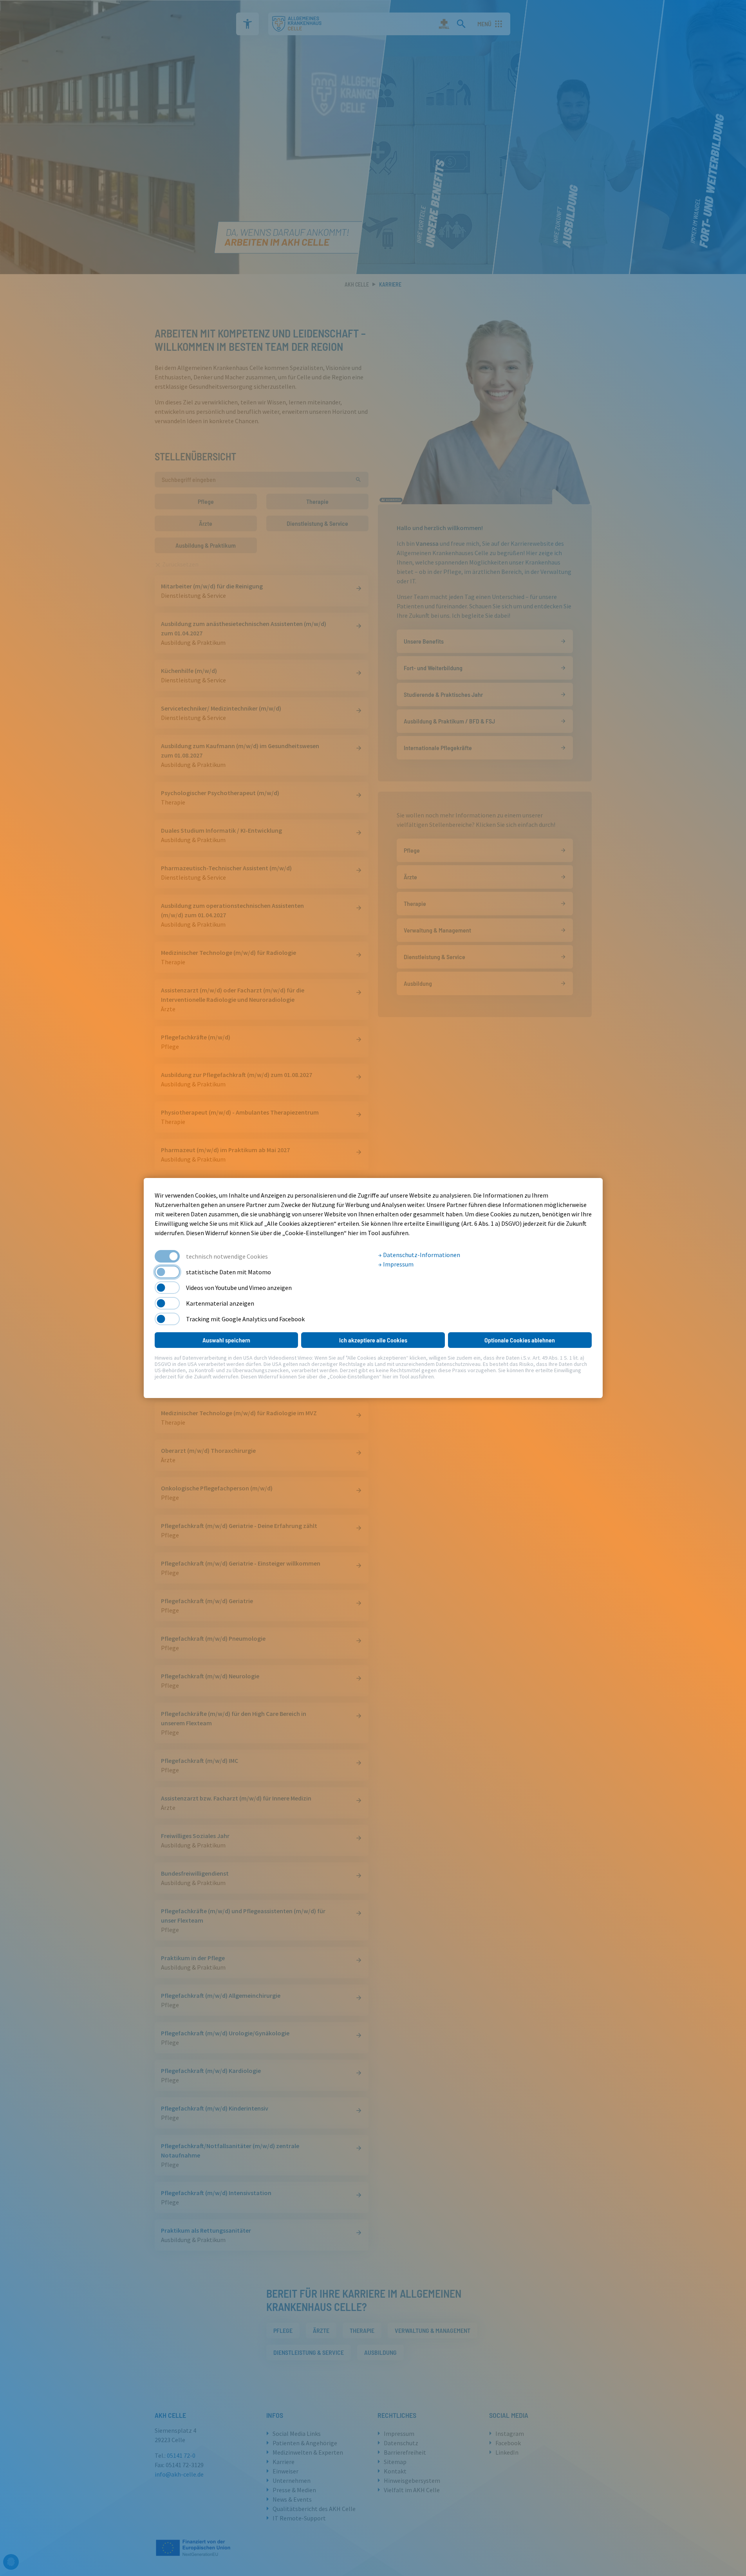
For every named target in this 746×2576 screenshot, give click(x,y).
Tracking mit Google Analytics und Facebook (245, 1319)
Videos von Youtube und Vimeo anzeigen (239, 1288)
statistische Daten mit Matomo (228, 1272)
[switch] (167, 1272)
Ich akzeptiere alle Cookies (373, 1340)
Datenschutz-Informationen (421, 1255)
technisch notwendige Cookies (227, 1256)
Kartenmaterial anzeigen (220, 1303)
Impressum (398, 1264)
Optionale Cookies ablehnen (520, 1340)
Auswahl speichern (226, 1340)
